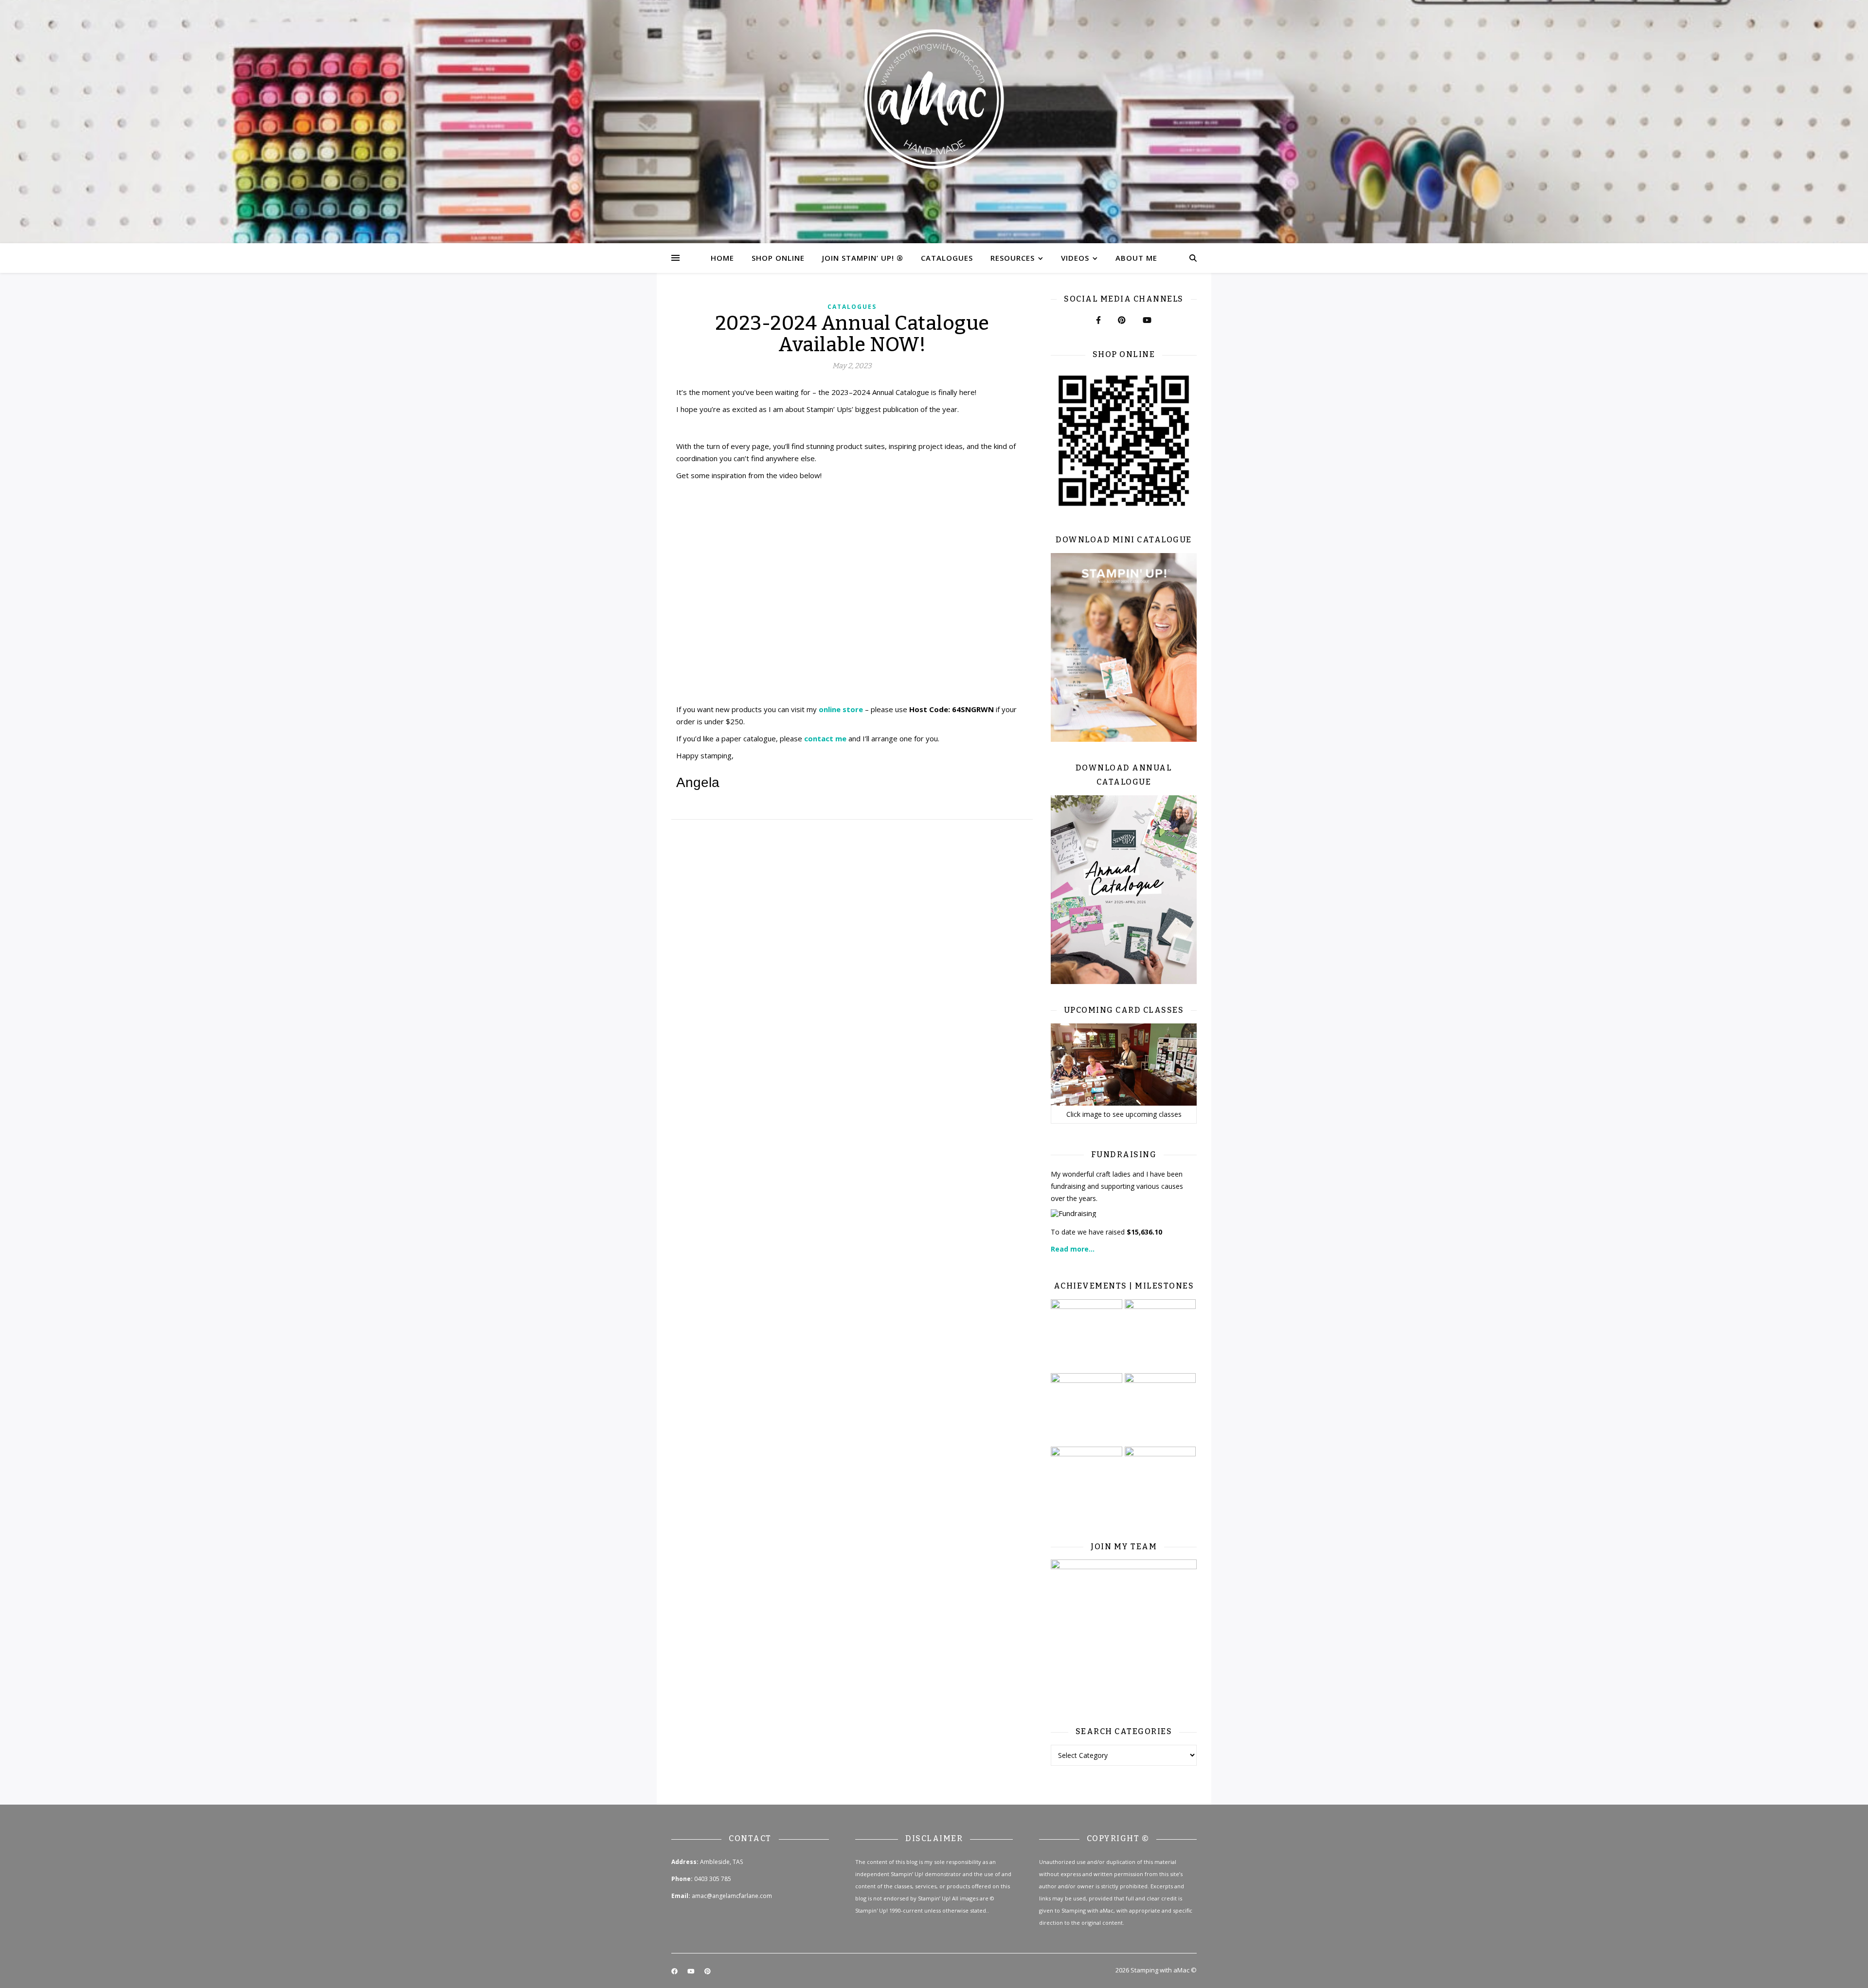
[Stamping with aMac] (934, 122)
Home (722, 258)
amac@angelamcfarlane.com (732, 1896)
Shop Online (778, 258)
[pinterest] (708, 1971)
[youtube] (692, 1971)
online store (841, 709)
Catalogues (947, 258)
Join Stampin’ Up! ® (863, 258)
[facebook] (675, 1971)
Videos (1075, 258)
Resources (1013, 258)
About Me (1136, 258)
